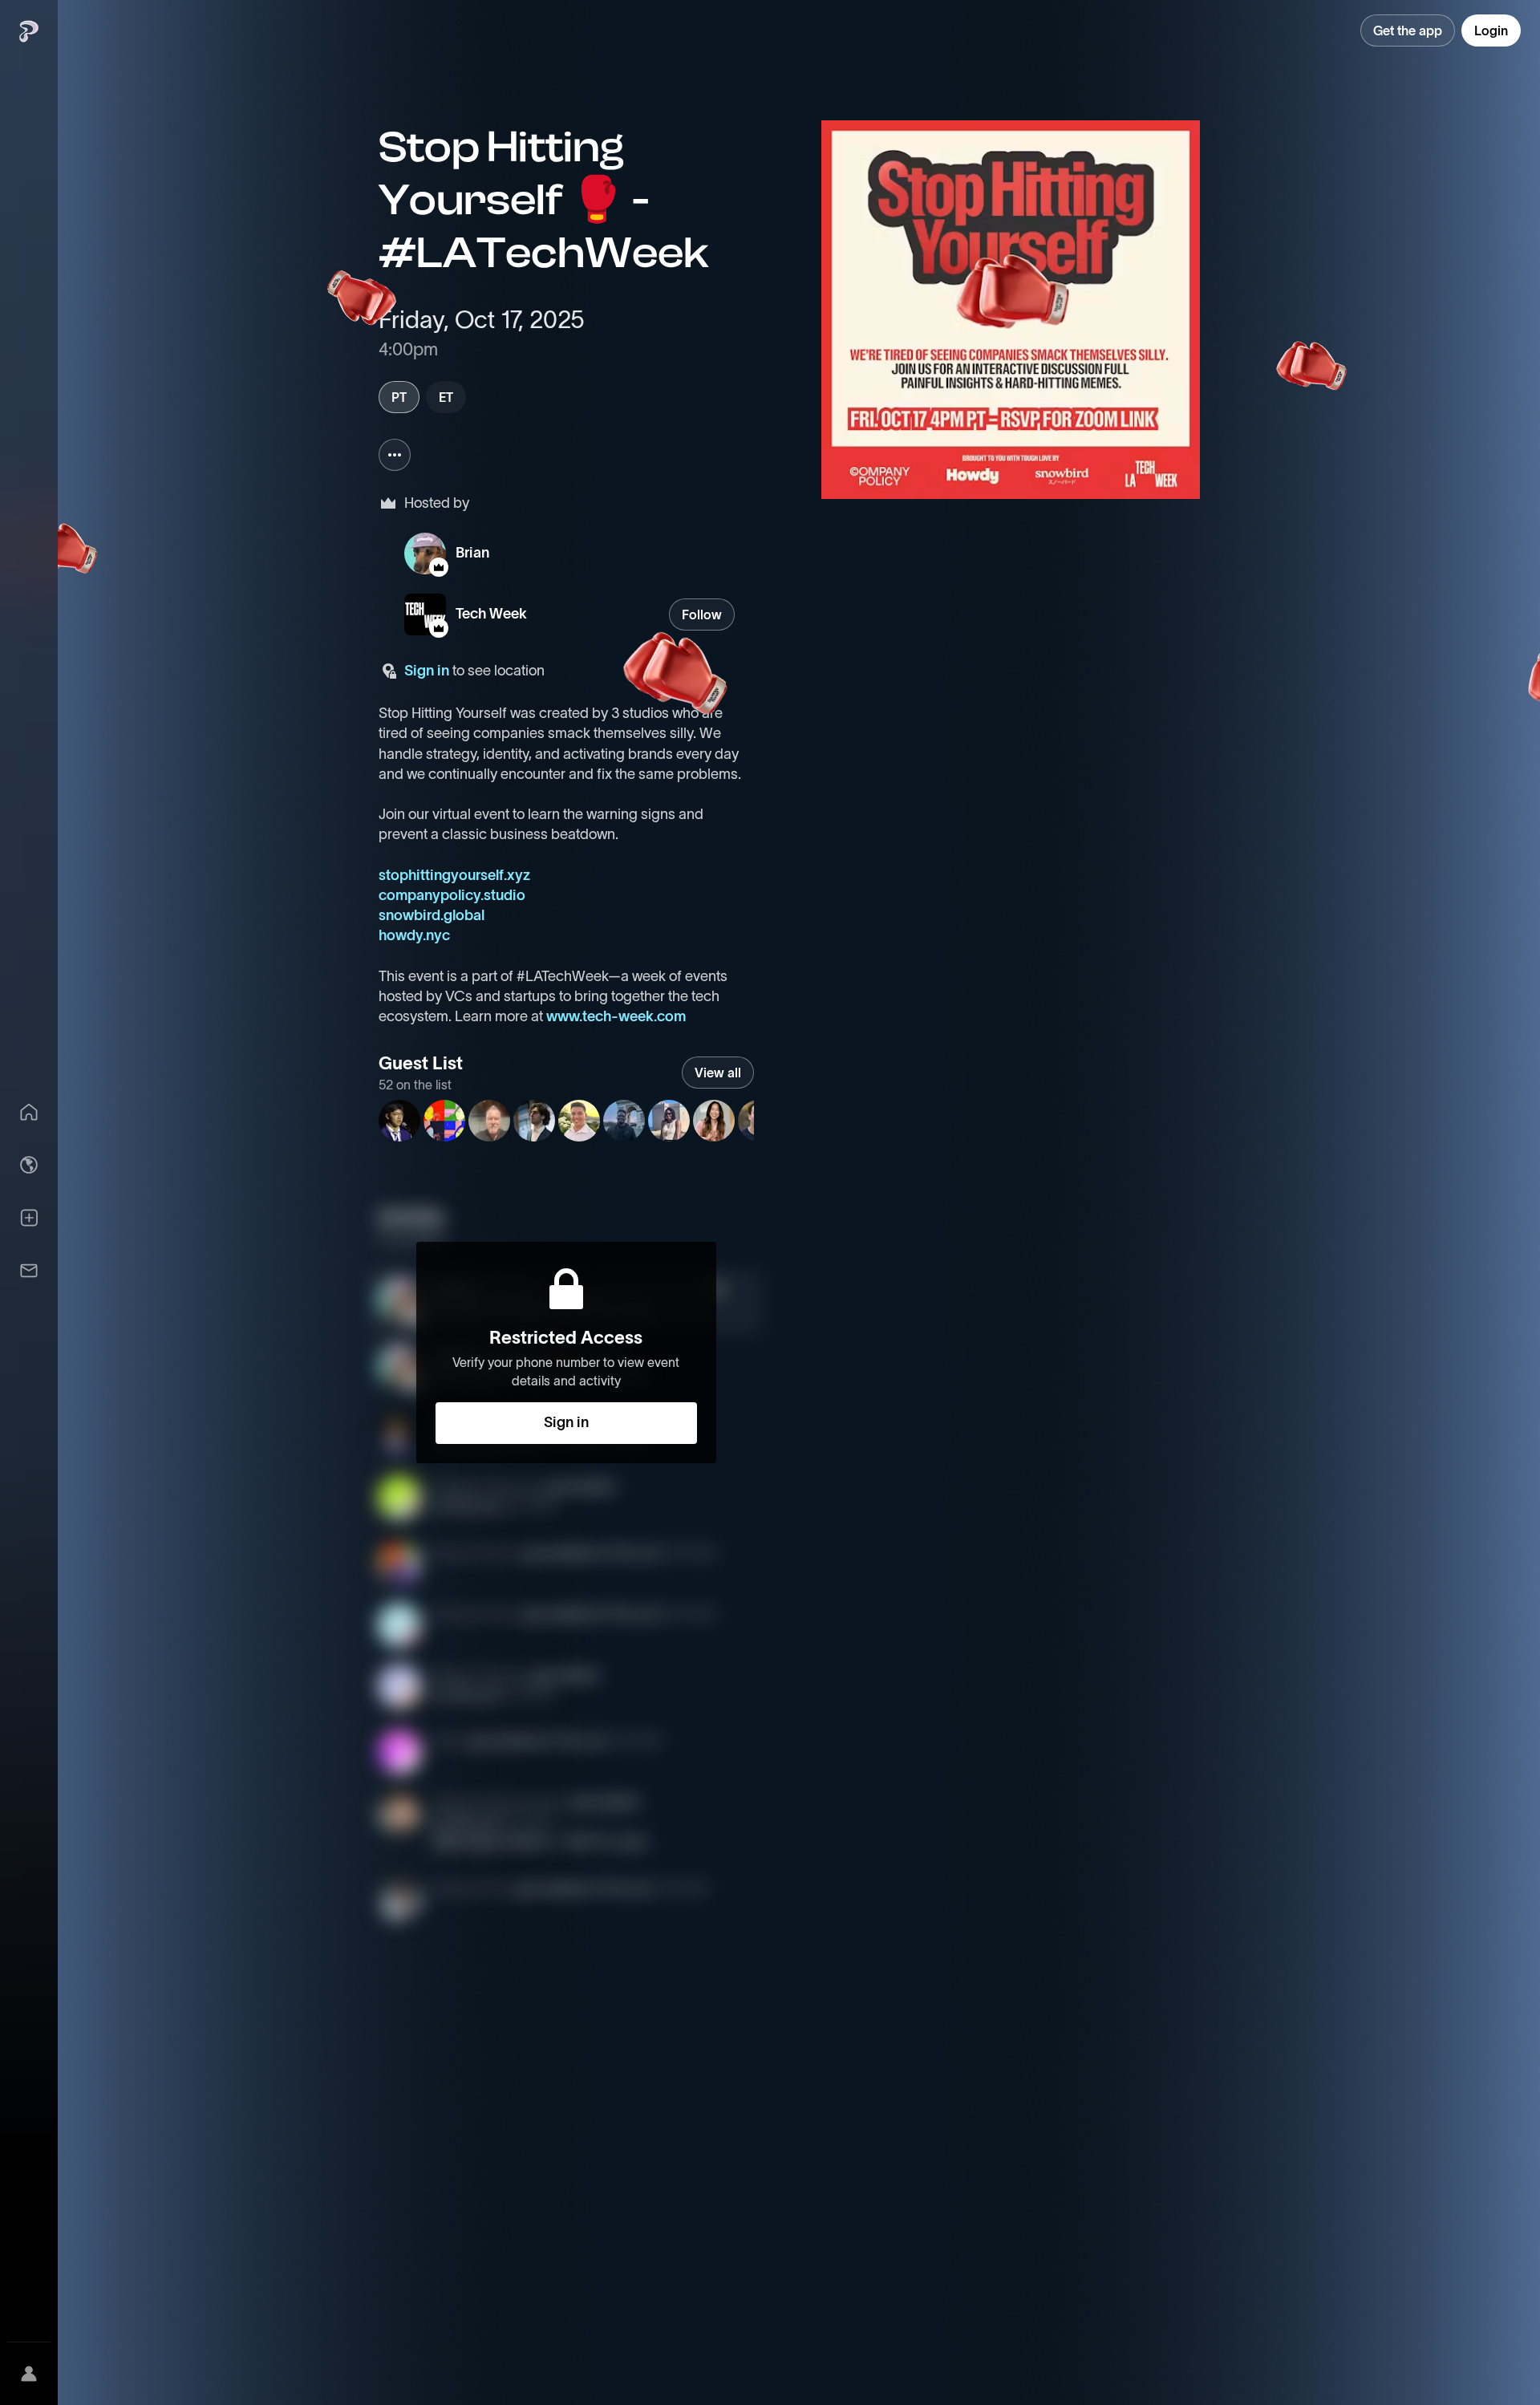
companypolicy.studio (452, 895)
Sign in (427, 671)
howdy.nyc (414, 935)
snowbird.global (432, 915)
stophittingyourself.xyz (454, 875)
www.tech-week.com (616, 1016)
